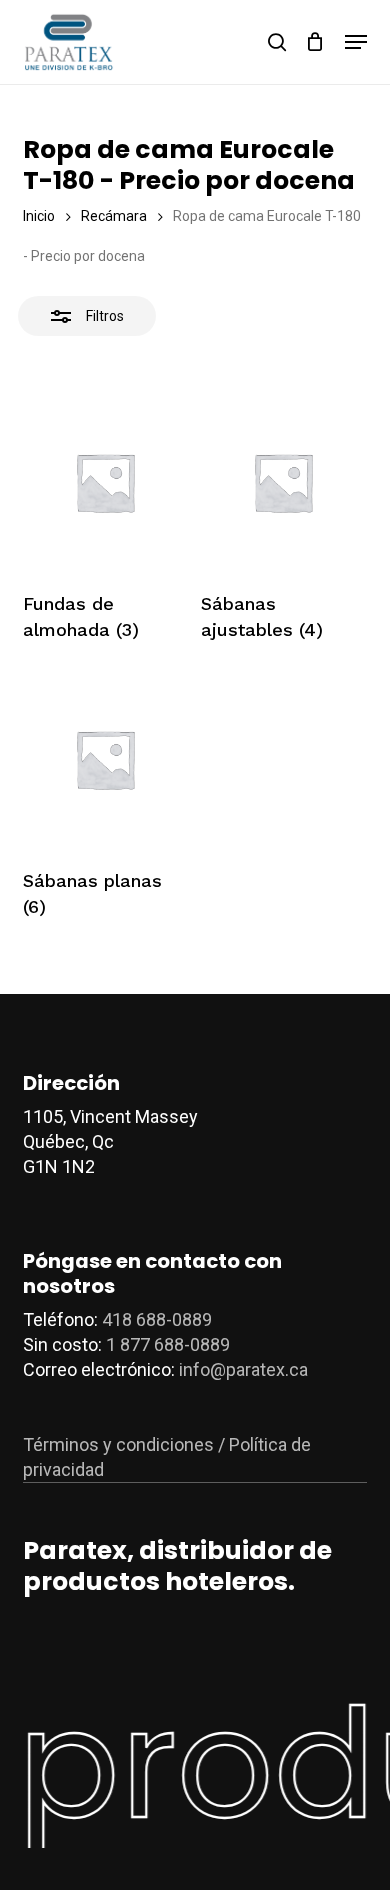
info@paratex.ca (243, 1369)
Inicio (39, 216)
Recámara (114, 216)
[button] (356, 42)
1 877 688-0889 (168, 1344)
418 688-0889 (157, 1319)
